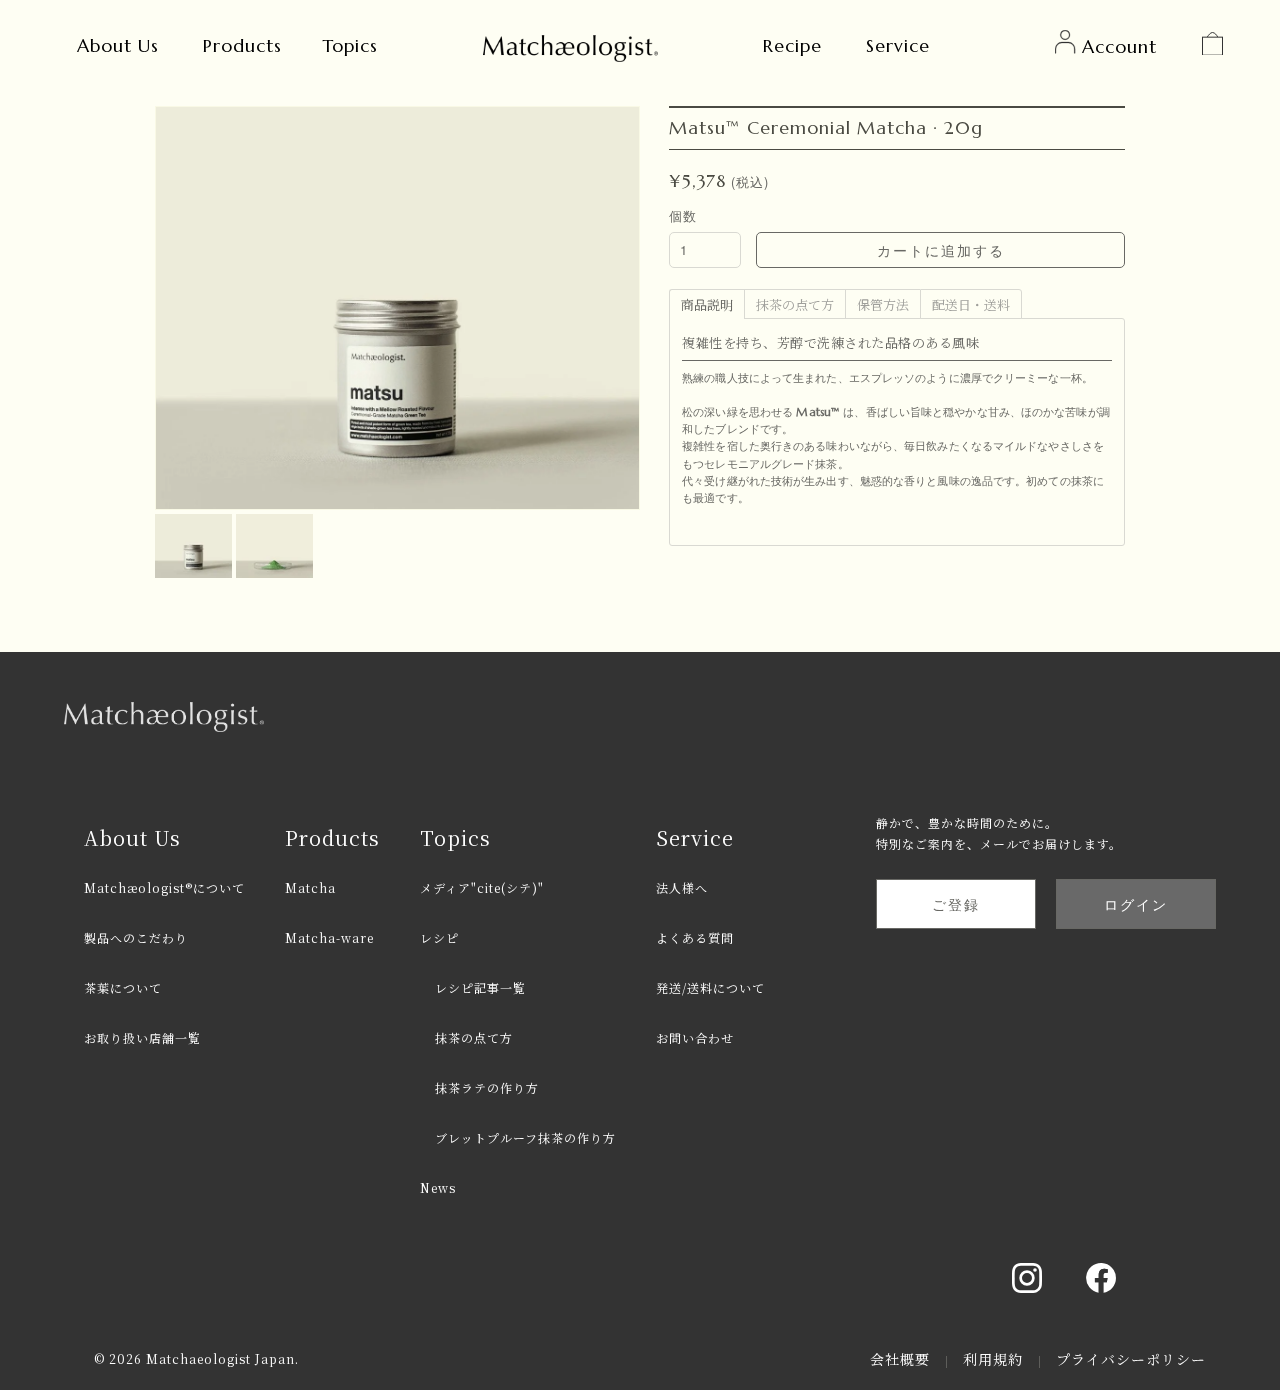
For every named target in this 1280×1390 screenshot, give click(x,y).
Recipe (792, 45)
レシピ (439, 937)
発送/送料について (710, 987)
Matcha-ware (329, 937)
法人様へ (682, 887)
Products (242, 45)
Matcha (310, 887)
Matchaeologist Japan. (222, 1358)
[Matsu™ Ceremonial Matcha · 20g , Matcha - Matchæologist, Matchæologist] (195, 523)
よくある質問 (695, 937)
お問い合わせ (695, 1037)
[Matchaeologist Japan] (570, 44)
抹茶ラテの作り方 (487, 1087)
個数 (683, 215)
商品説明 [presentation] (707, 304)
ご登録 (956, 904)
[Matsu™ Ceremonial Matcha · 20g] (274, 523)
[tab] (706, 303)
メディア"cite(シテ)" (482, 887)
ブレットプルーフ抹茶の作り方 (525, 1137)
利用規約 (995, 1359)
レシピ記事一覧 (480, 987)
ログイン (1136, 904)
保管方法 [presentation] (883, 304)
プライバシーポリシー (1131, 1359)
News (438, 1187)
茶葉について (123, 987)
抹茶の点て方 (474, 1037)
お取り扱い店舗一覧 (142, 1037)
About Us (118, 45)
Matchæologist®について (164, 887)
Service (898, 45)
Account (1119, 47)
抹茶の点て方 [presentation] (795, 304)
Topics (350, 45)
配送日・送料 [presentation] (971, 304)
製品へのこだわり (136, 937)
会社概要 (902, 1359)
